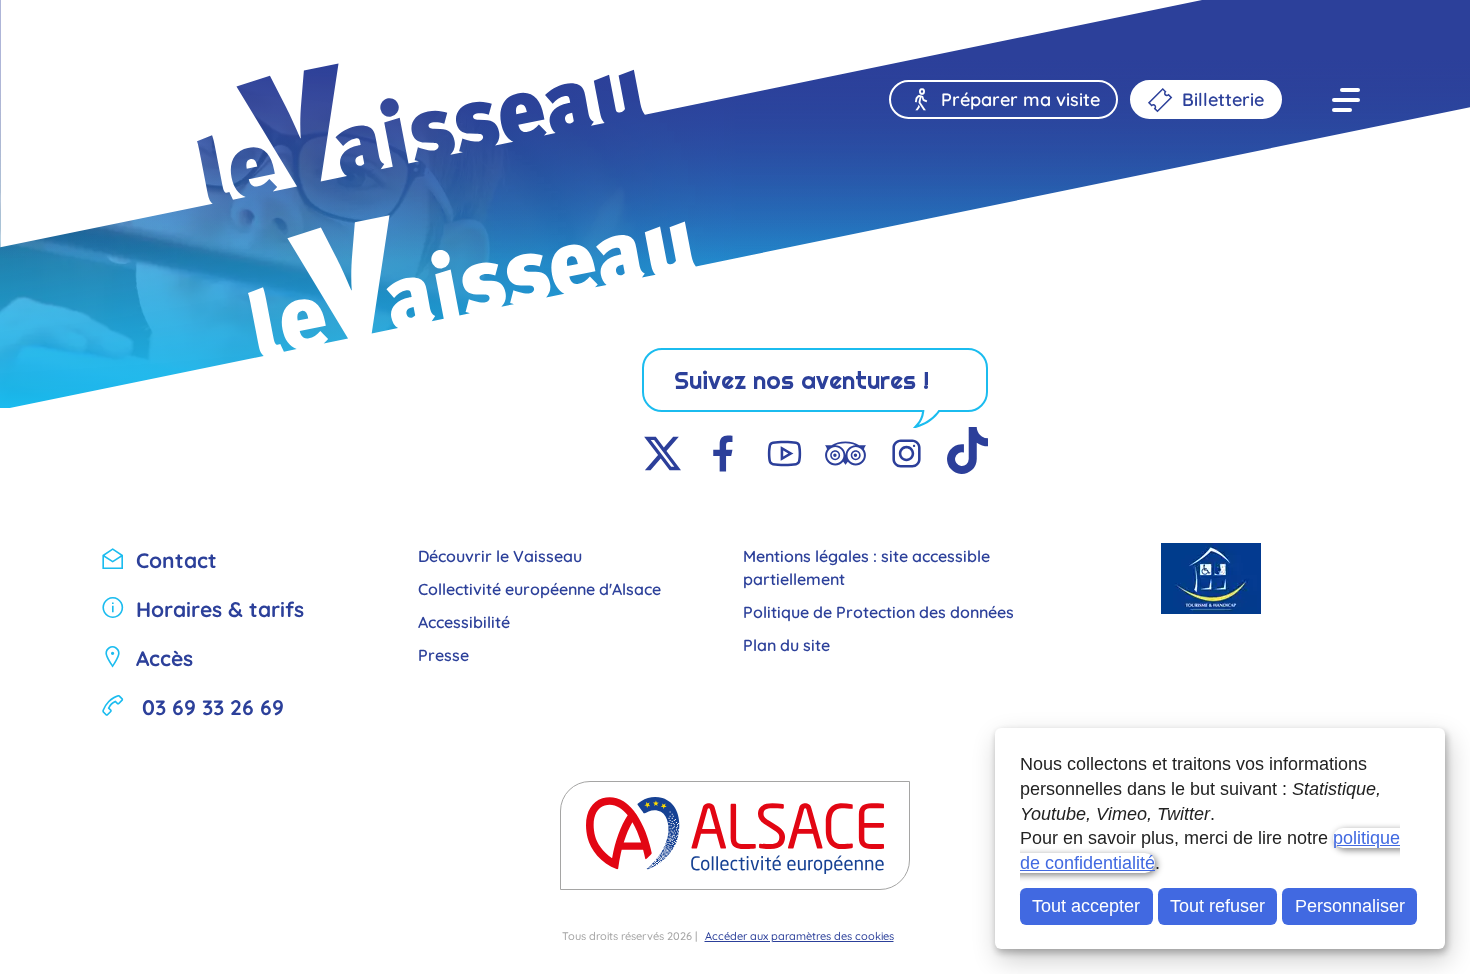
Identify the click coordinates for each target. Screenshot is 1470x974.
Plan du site (786, 643)
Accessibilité (464, 620)
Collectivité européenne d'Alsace (539, 587)
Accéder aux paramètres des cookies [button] (799, 935)
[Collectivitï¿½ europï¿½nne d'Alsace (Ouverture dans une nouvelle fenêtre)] (735, 835)
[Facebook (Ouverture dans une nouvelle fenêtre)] (723, 455)
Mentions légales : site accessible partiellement (866, 566)
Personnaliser (1350, 906)
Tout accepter (1086, 906)
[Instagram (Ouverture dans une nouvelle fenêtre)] (906, 455)
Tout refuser (1217, 906)
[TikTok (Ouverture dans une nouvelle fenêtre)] (967, 455)
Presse (443, 653)
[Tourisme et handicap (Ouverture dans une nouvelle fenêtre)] (1212, 578)
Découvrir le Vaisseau (500, 554)
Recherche (156, 33)
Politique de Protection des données (878, 610)
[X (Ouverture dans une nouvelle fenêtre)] (662, 455)
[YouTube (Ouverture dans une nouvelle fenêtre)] (784, 455)
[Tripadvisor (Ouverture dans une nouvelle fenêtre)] (845, 455)
